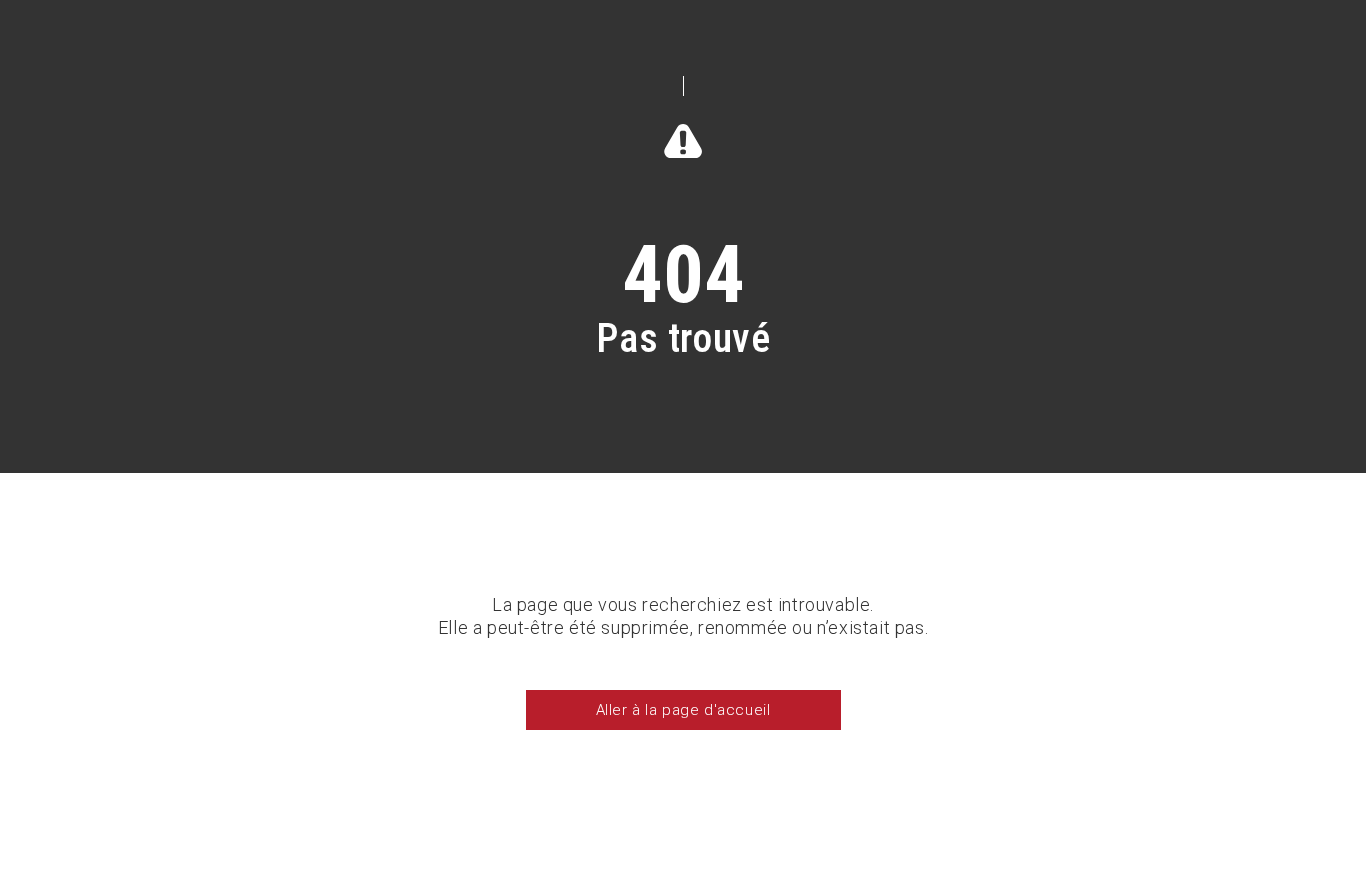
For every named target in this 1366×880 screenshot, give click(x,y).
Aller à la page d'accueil (683, 710)
